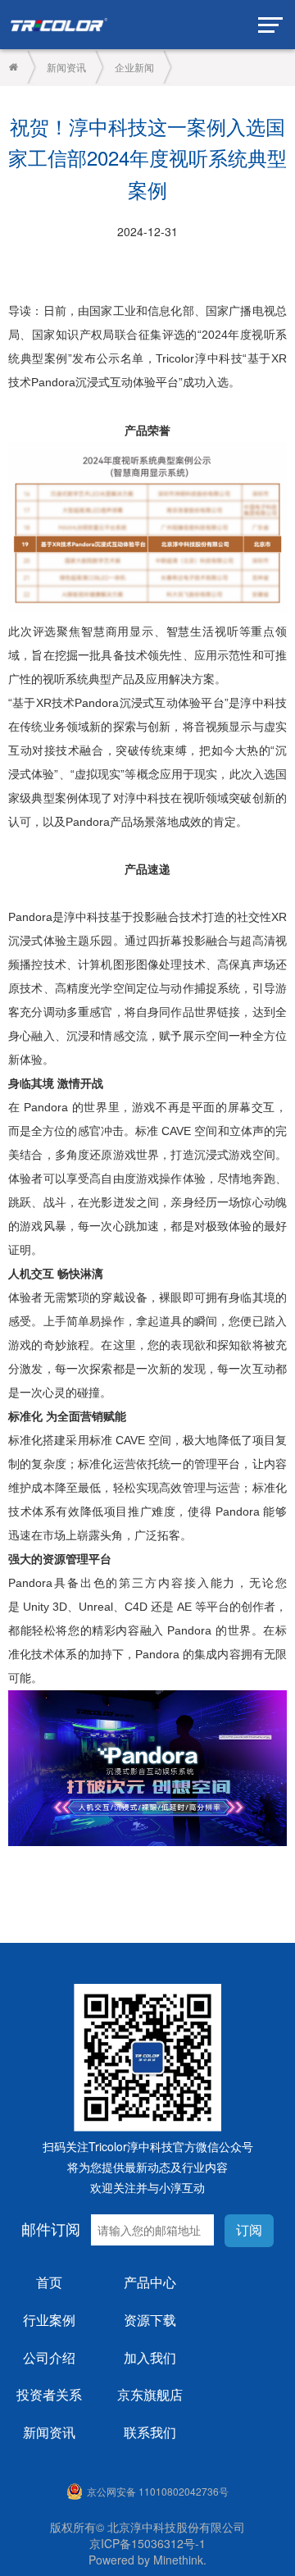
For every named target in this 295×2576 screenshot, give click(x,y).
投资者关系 (49, 2394)
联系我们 (150, 2432)
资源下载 (150, 2320)
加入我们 (150, 2357)
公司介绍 (49, 2357)
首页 (49, 2282)
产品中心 (150, 2282)
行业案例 (49, 2320)
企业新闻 (134, 67)
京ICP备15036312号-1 (147, 2543)
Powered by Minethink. (147, 2560)
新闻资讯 (66, 67)
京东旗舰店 (150, 2394)
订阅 (249, 2230)
